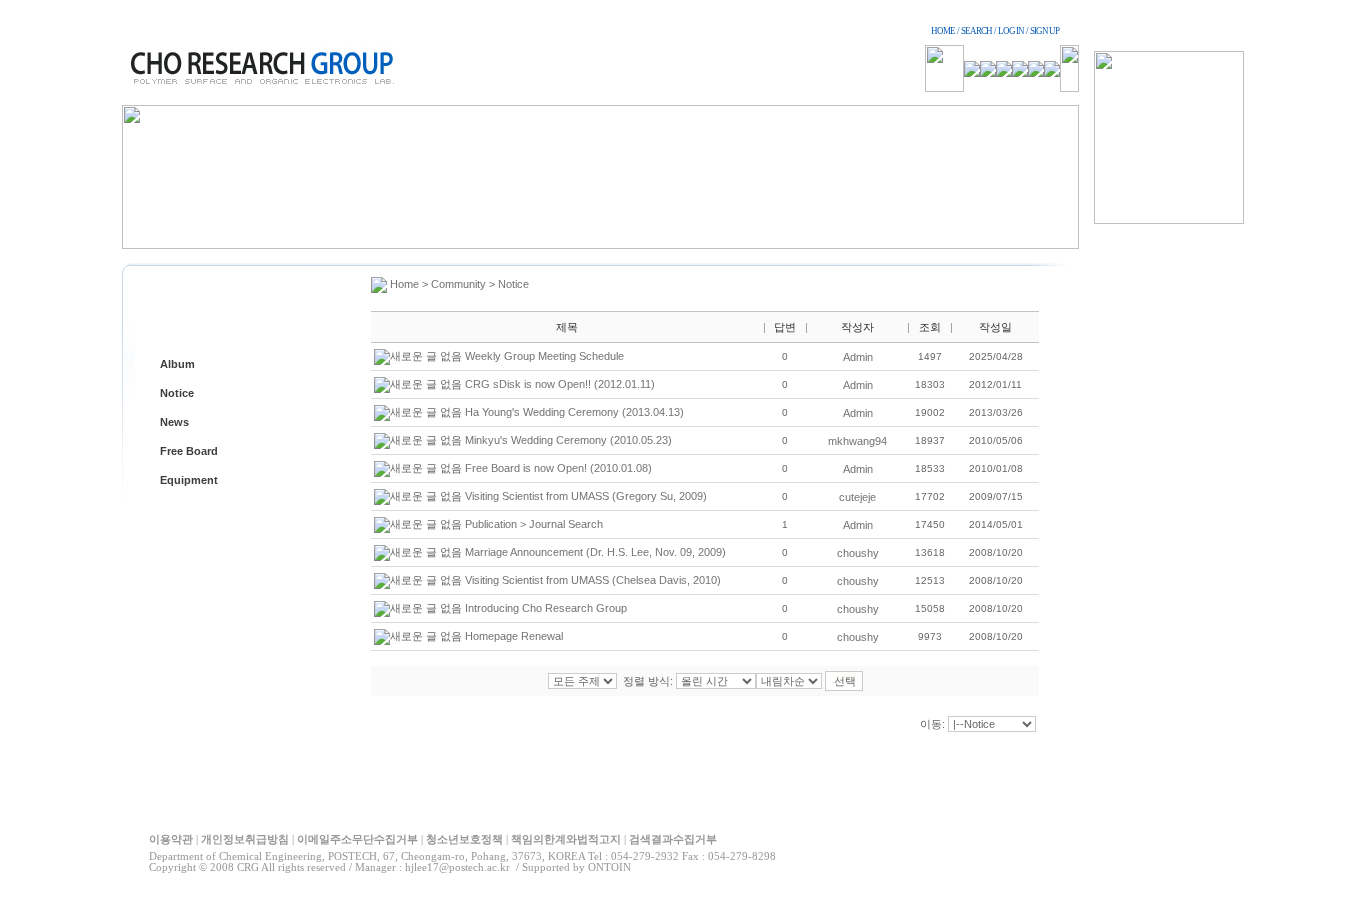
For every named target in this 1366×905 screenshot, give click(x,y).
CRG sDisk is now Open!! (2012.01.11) (560, 384)
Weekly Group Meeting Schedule (544, 356)
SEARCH (976, 31)
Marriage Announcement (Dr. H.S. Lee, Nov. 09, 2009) (595, 552)
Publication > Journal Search (534, 524)
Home (404, 284)
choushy (858, 553)
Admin (858, 357)
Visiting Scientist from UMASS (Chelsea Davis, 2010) (593, 580)
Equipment (189, 480)
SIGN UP (1044, 31)
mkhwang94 (857, 441)
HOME (943, 31)
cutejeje (857, 497)
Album (177, 364)
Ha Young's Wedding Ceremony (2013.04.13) (574, 412)
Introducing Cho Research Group (546, 608)
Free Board (189, 451)
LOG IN (1011, 31)
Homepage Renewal (514, 636)
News (174, 422)
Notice (177, 393)
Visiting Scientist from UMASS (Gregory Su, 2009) (586, 496)
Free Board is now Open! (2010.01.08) (558, 468)
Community (458, 284)
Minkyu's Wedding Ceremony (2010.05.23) (568, 440)
